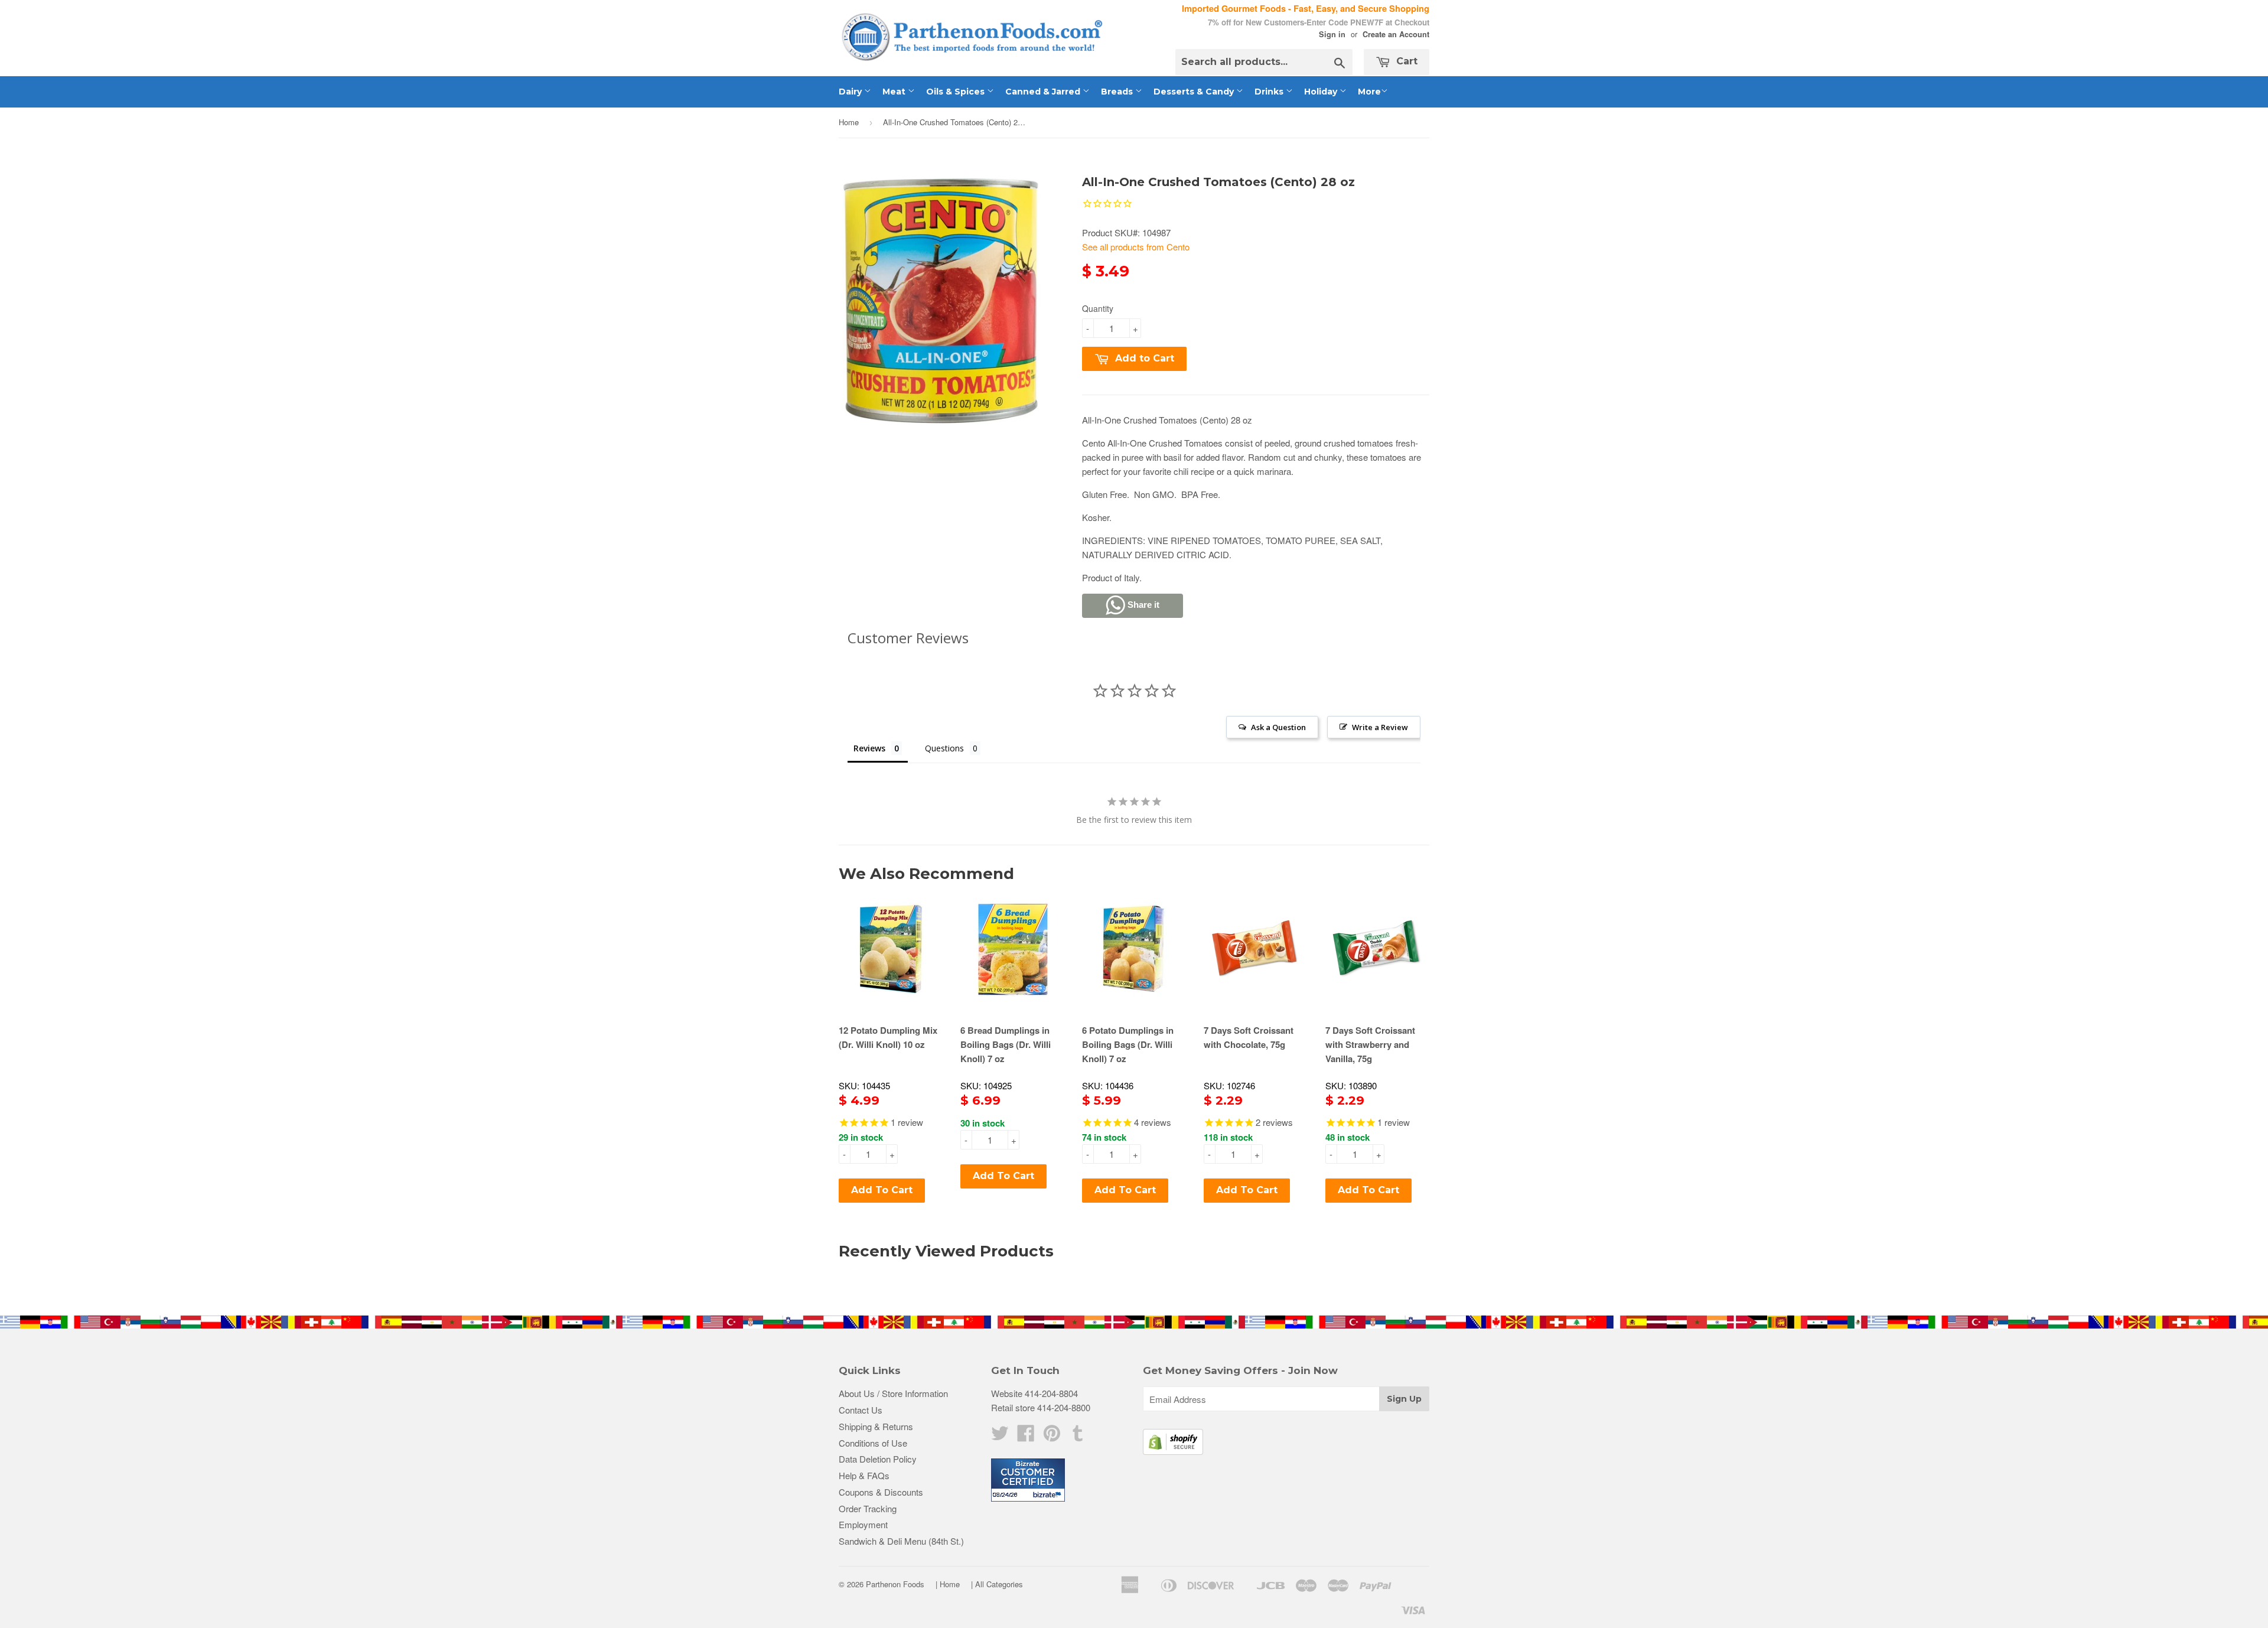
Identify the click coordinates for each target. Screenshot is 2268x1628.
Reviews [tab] (869, 748)
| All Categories (997, 1584)
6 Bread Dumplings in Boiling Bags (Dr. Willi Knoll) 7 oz (1006, 1044)
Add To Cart (882, 1190)
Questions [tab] (944, 748)
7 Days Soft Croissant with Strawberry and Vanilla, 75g (1370, 1044)
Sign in (1332, 34)
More (1369, 92)
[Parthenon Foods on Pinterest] (1052, 1436)
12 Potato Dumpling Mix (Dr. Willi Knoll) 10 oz (888, 1037)
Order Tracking (868, 1508)
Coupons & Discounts (881, 1492)
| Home (948, 1584)
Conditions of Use (873, 1443)
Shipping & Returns (876, 1426)
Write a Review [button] (1380, 727)
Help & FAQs (864, 1475)
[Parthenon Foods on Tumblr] (1078, 1436)
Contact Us (861, 1410)
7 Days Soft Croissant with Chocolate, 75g (1249, 1037)
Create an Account (1396, 34)
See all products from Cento (1136, 247)
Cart (1405, 61)
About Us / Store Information (893, 1393)
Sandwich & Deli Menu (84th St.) (901, 1541)
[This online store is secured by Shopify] (1173, 1451)
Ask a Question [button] (1278, 727)
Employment (863, 1524)
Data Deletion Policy (878, 1459)
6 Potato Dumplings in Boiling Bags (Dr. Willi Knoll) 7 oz (1128, 1044)
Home (849, 122)
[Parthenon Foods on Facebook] (1026, 1436)
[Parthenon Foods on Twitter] (1000, 1436)
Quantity (1098, 308)
